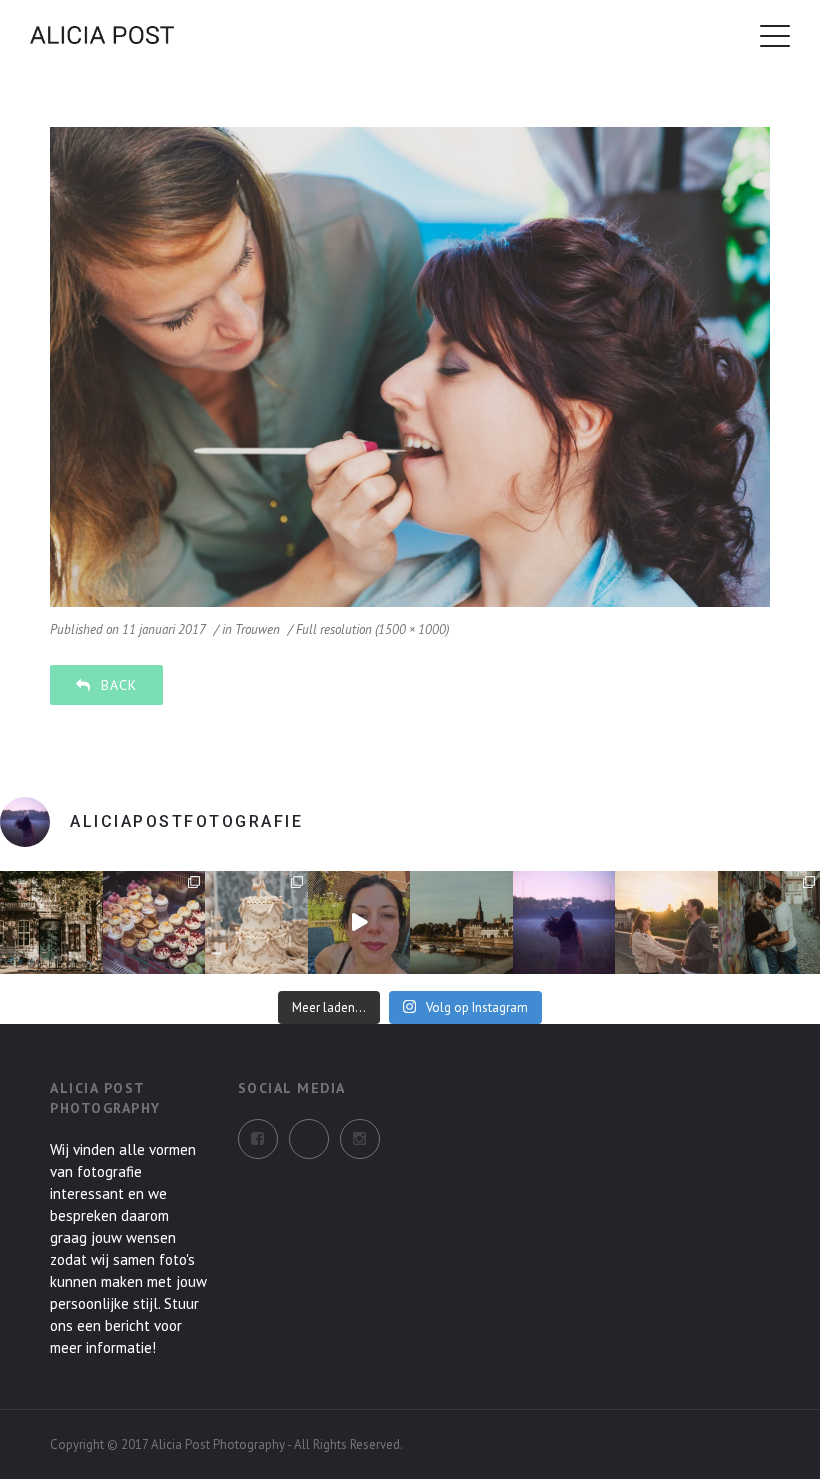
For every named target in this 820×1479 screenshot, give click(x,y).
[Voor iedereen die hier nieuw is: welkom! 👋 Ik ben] (359, 922)
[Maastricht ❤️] (51, 922)
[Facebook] (258, 1139)
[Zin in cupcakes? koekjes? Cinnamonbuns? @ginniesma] (154, 922)
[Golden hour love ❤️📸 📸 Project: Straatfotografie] (666, 922)
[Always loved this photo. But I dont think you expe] (564, 922)
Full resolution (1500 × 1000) (372, 629)
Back (119, 685)
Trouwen (257, 629)
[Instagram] (309, 1139)
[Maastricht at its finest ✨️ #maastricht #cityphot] (461, 922)
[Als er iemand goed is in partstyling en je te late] (256, 922)
